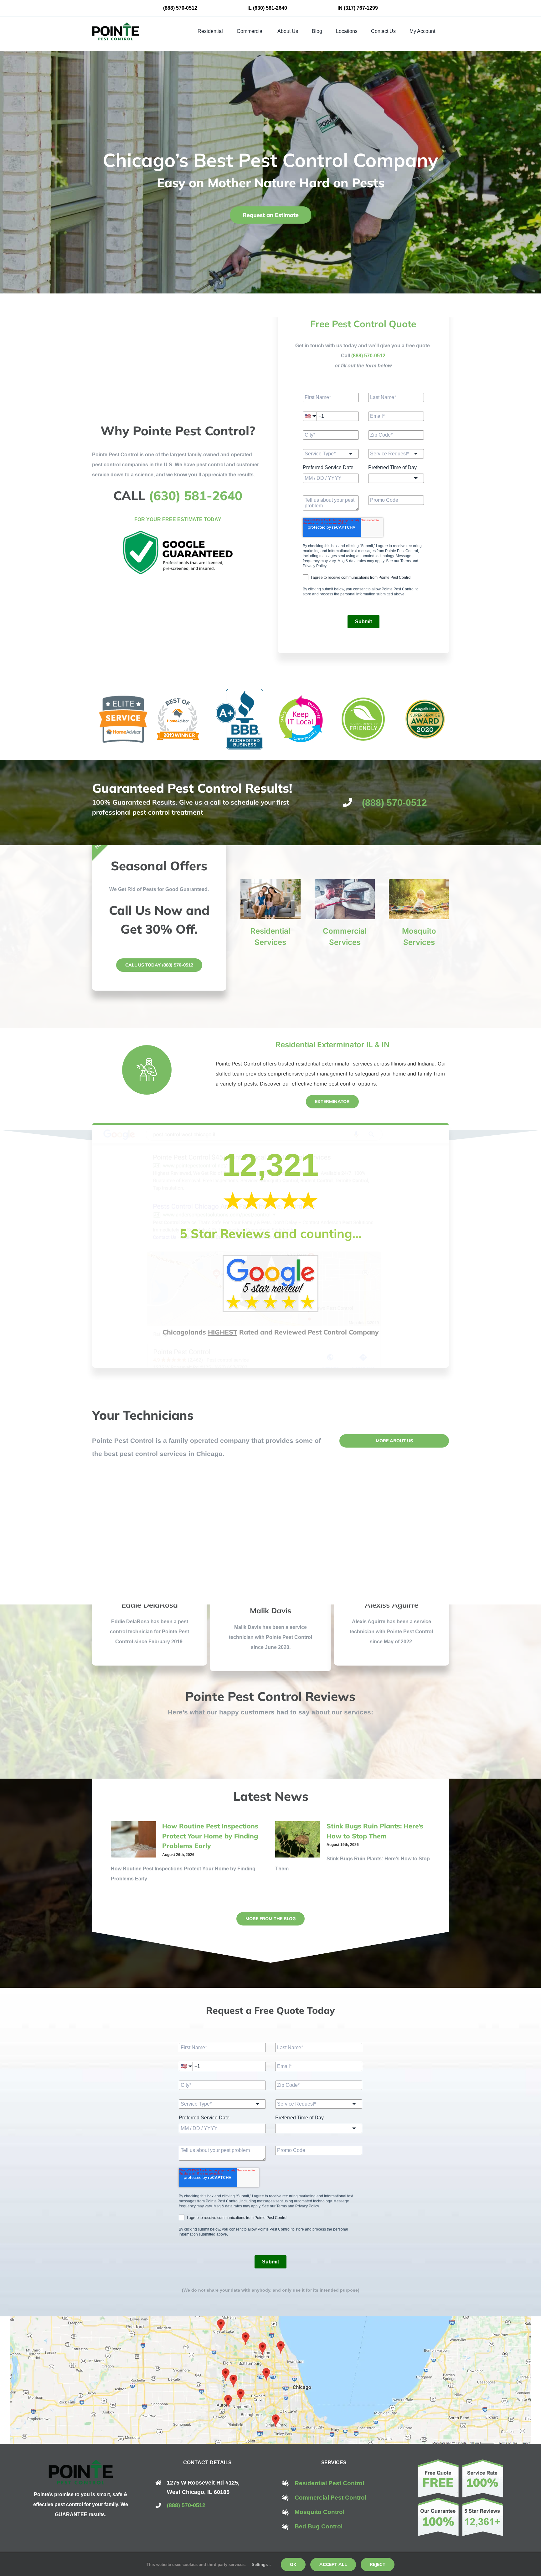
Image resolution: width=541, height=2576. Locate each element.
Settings (260, 2565)
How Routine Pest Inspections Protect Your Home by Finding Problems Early (210, 1836)
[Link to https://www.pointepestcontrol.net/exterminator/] (147, 1070)
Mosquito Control (319, 2512)
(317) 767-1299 (361, 8)
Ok (293, 2564)
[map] (270, 2319)
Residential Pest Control (329, 2483)
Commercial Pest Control (330, 2498)
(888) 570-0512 (180, 8)
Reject (378, 2564)
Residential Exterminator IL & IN (332, 1045)
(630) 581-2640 (270, 8)
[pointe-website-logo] (116, 25)
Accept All (333, 2564)
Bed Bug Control (319, 2526)
